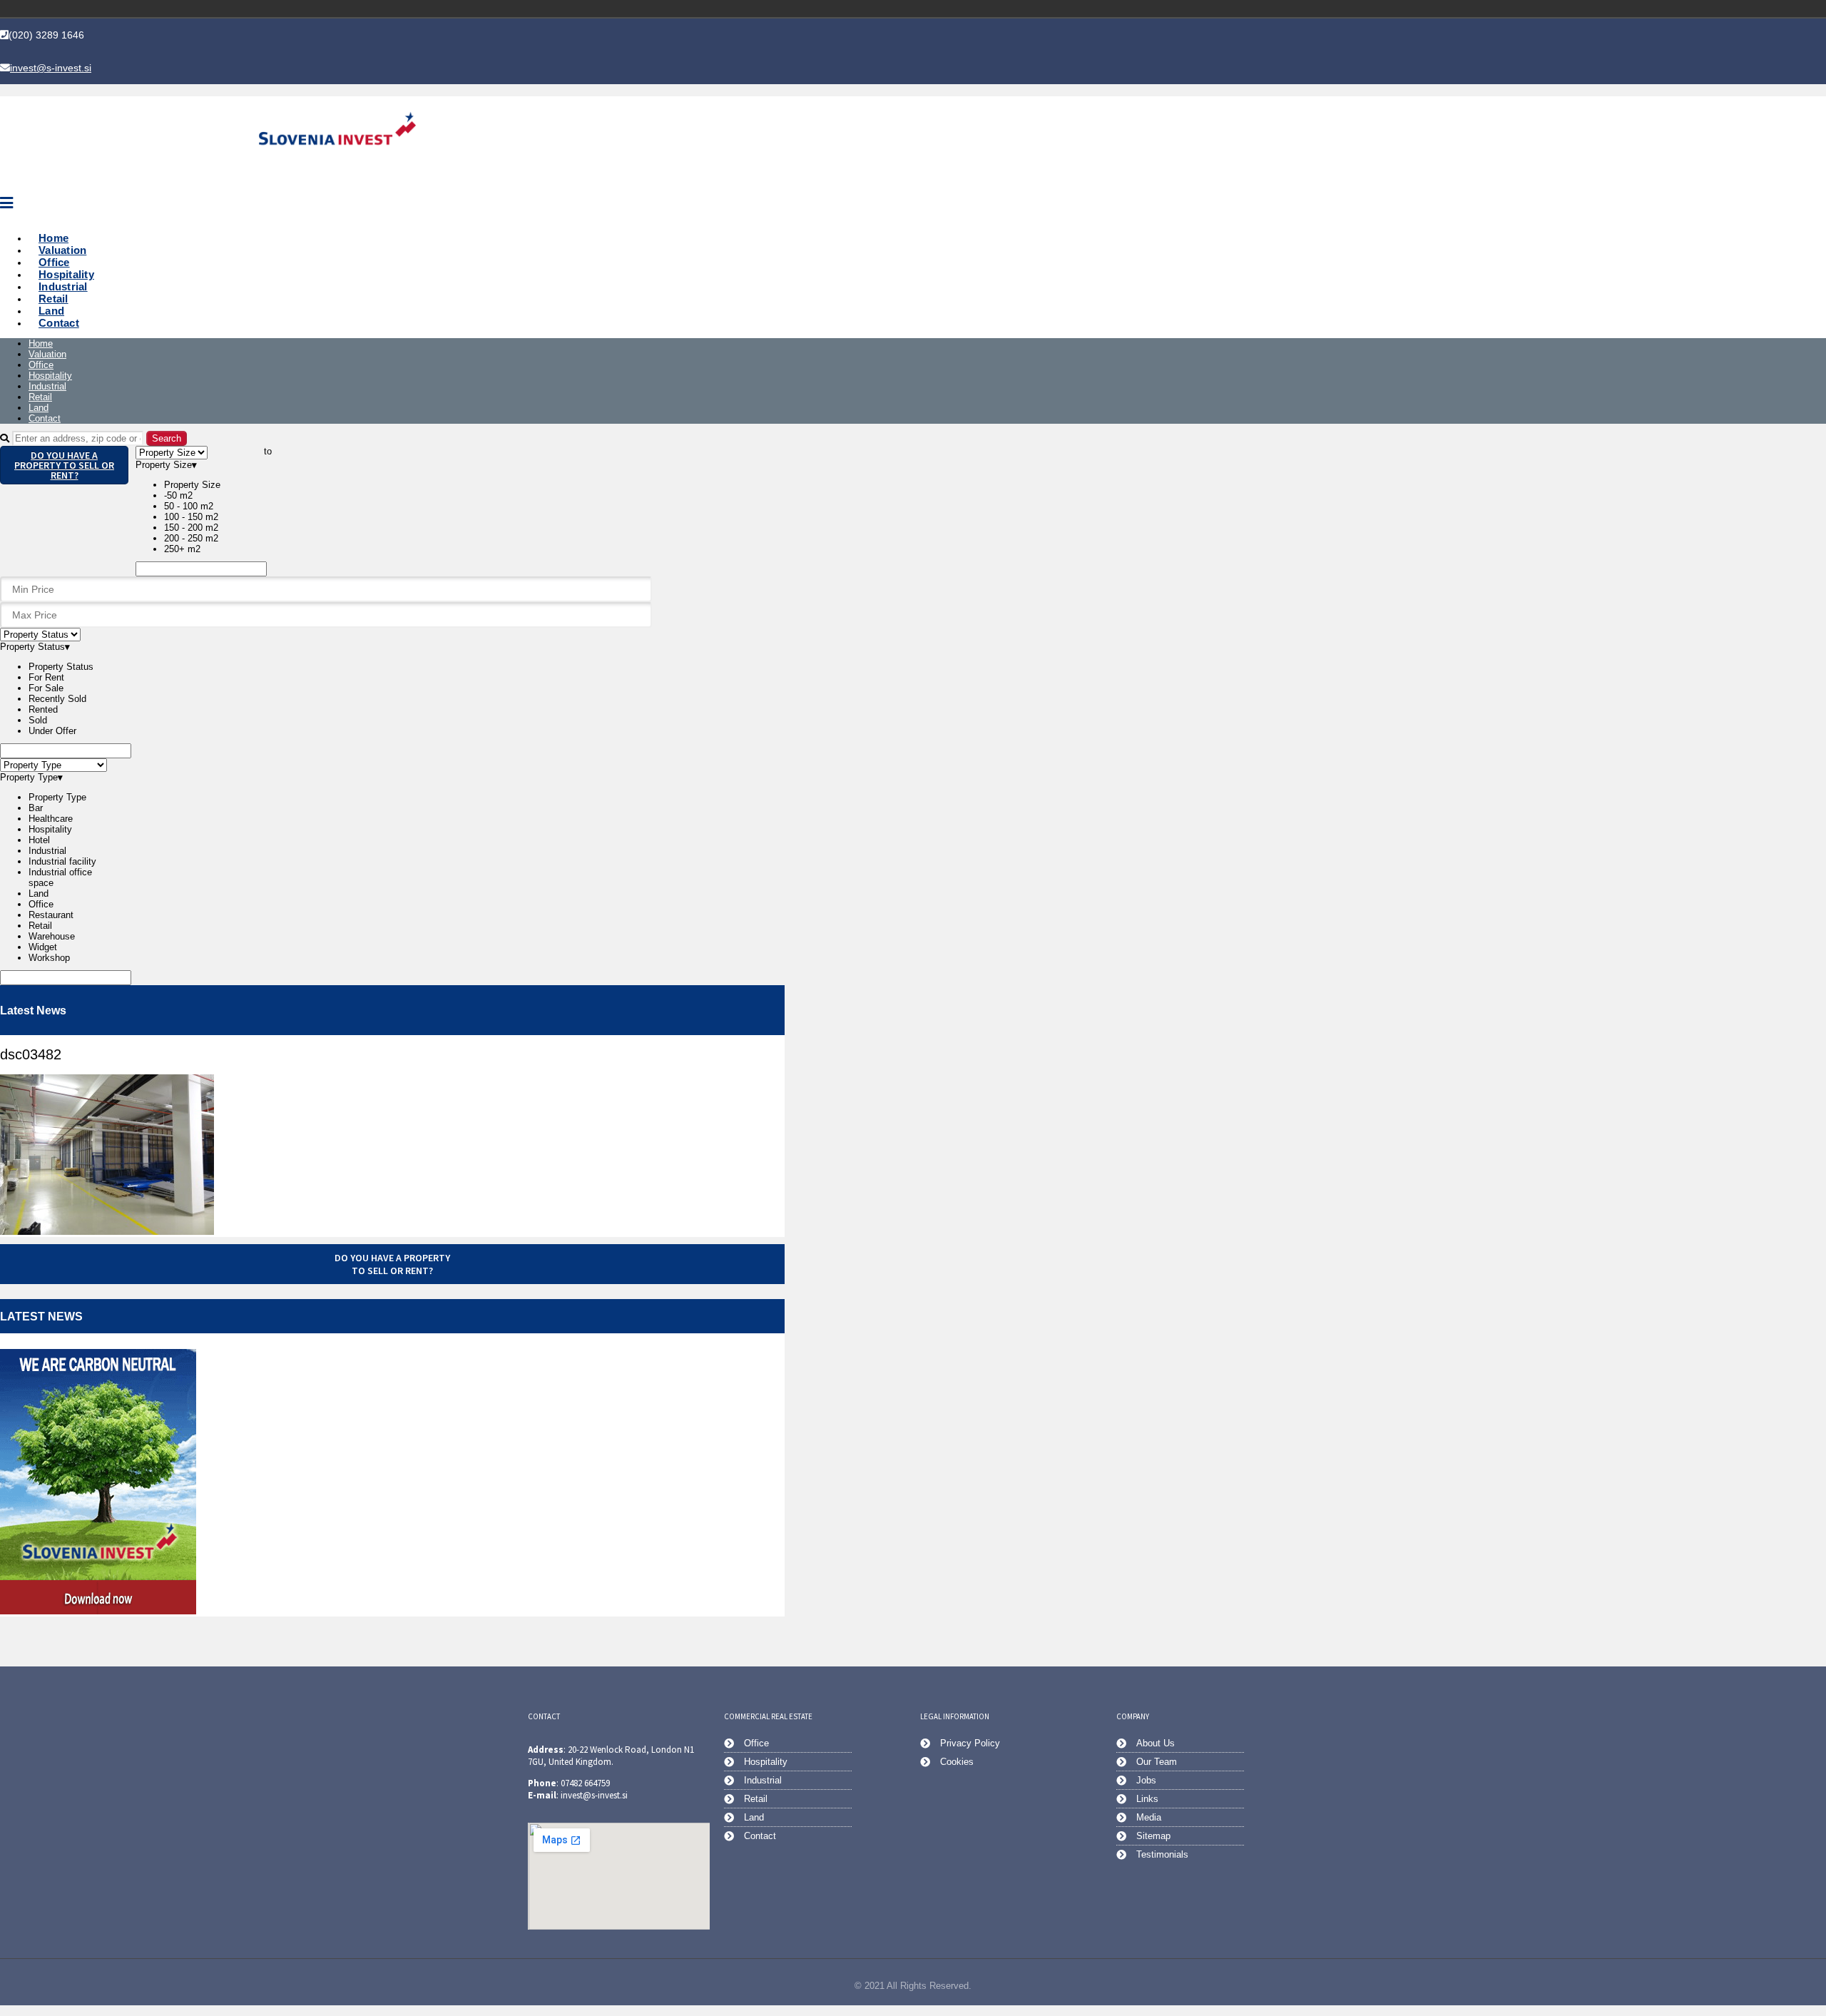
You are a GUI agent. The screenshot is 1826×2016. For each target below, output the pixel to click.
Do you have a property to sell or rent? (64, 465)
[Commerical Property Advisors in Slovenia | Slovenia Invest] (337, 162)
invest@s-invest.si (51, 68)
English (1247, 9)
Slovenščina (1227, 9)
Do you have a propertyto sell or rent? (392, 1264)
